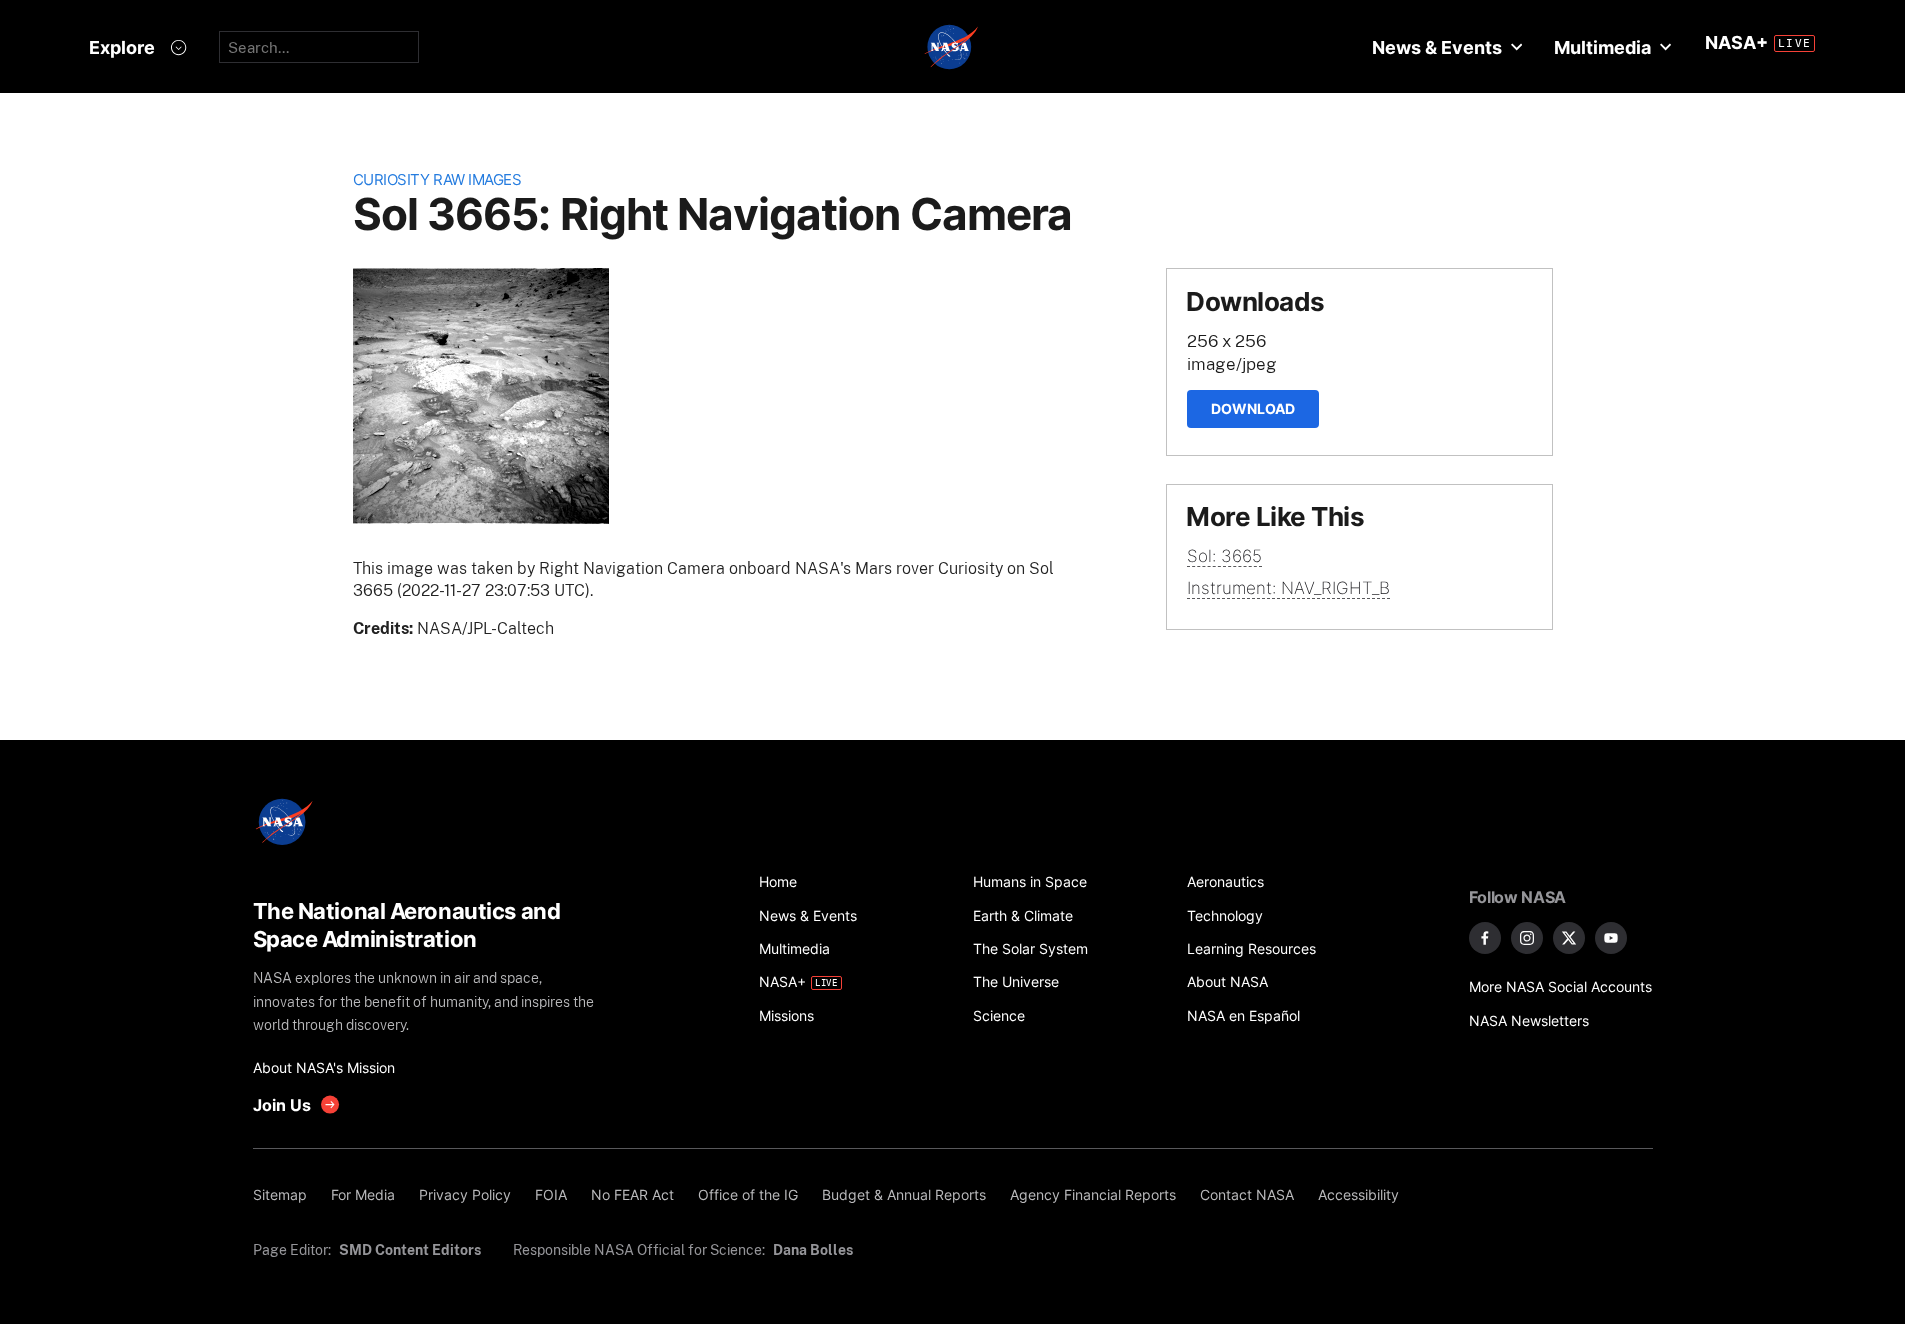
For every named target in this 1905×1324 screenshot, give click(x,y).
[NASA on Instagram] (1527, 938)
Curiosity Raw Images (437, 179)
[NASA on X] (1569, 938)
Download (1253, 408)
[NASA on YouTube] (1611, 938)
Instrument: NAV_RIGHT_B (1288, 588)
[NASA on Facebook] (1485, 938)
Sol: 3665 (1224, 556)
